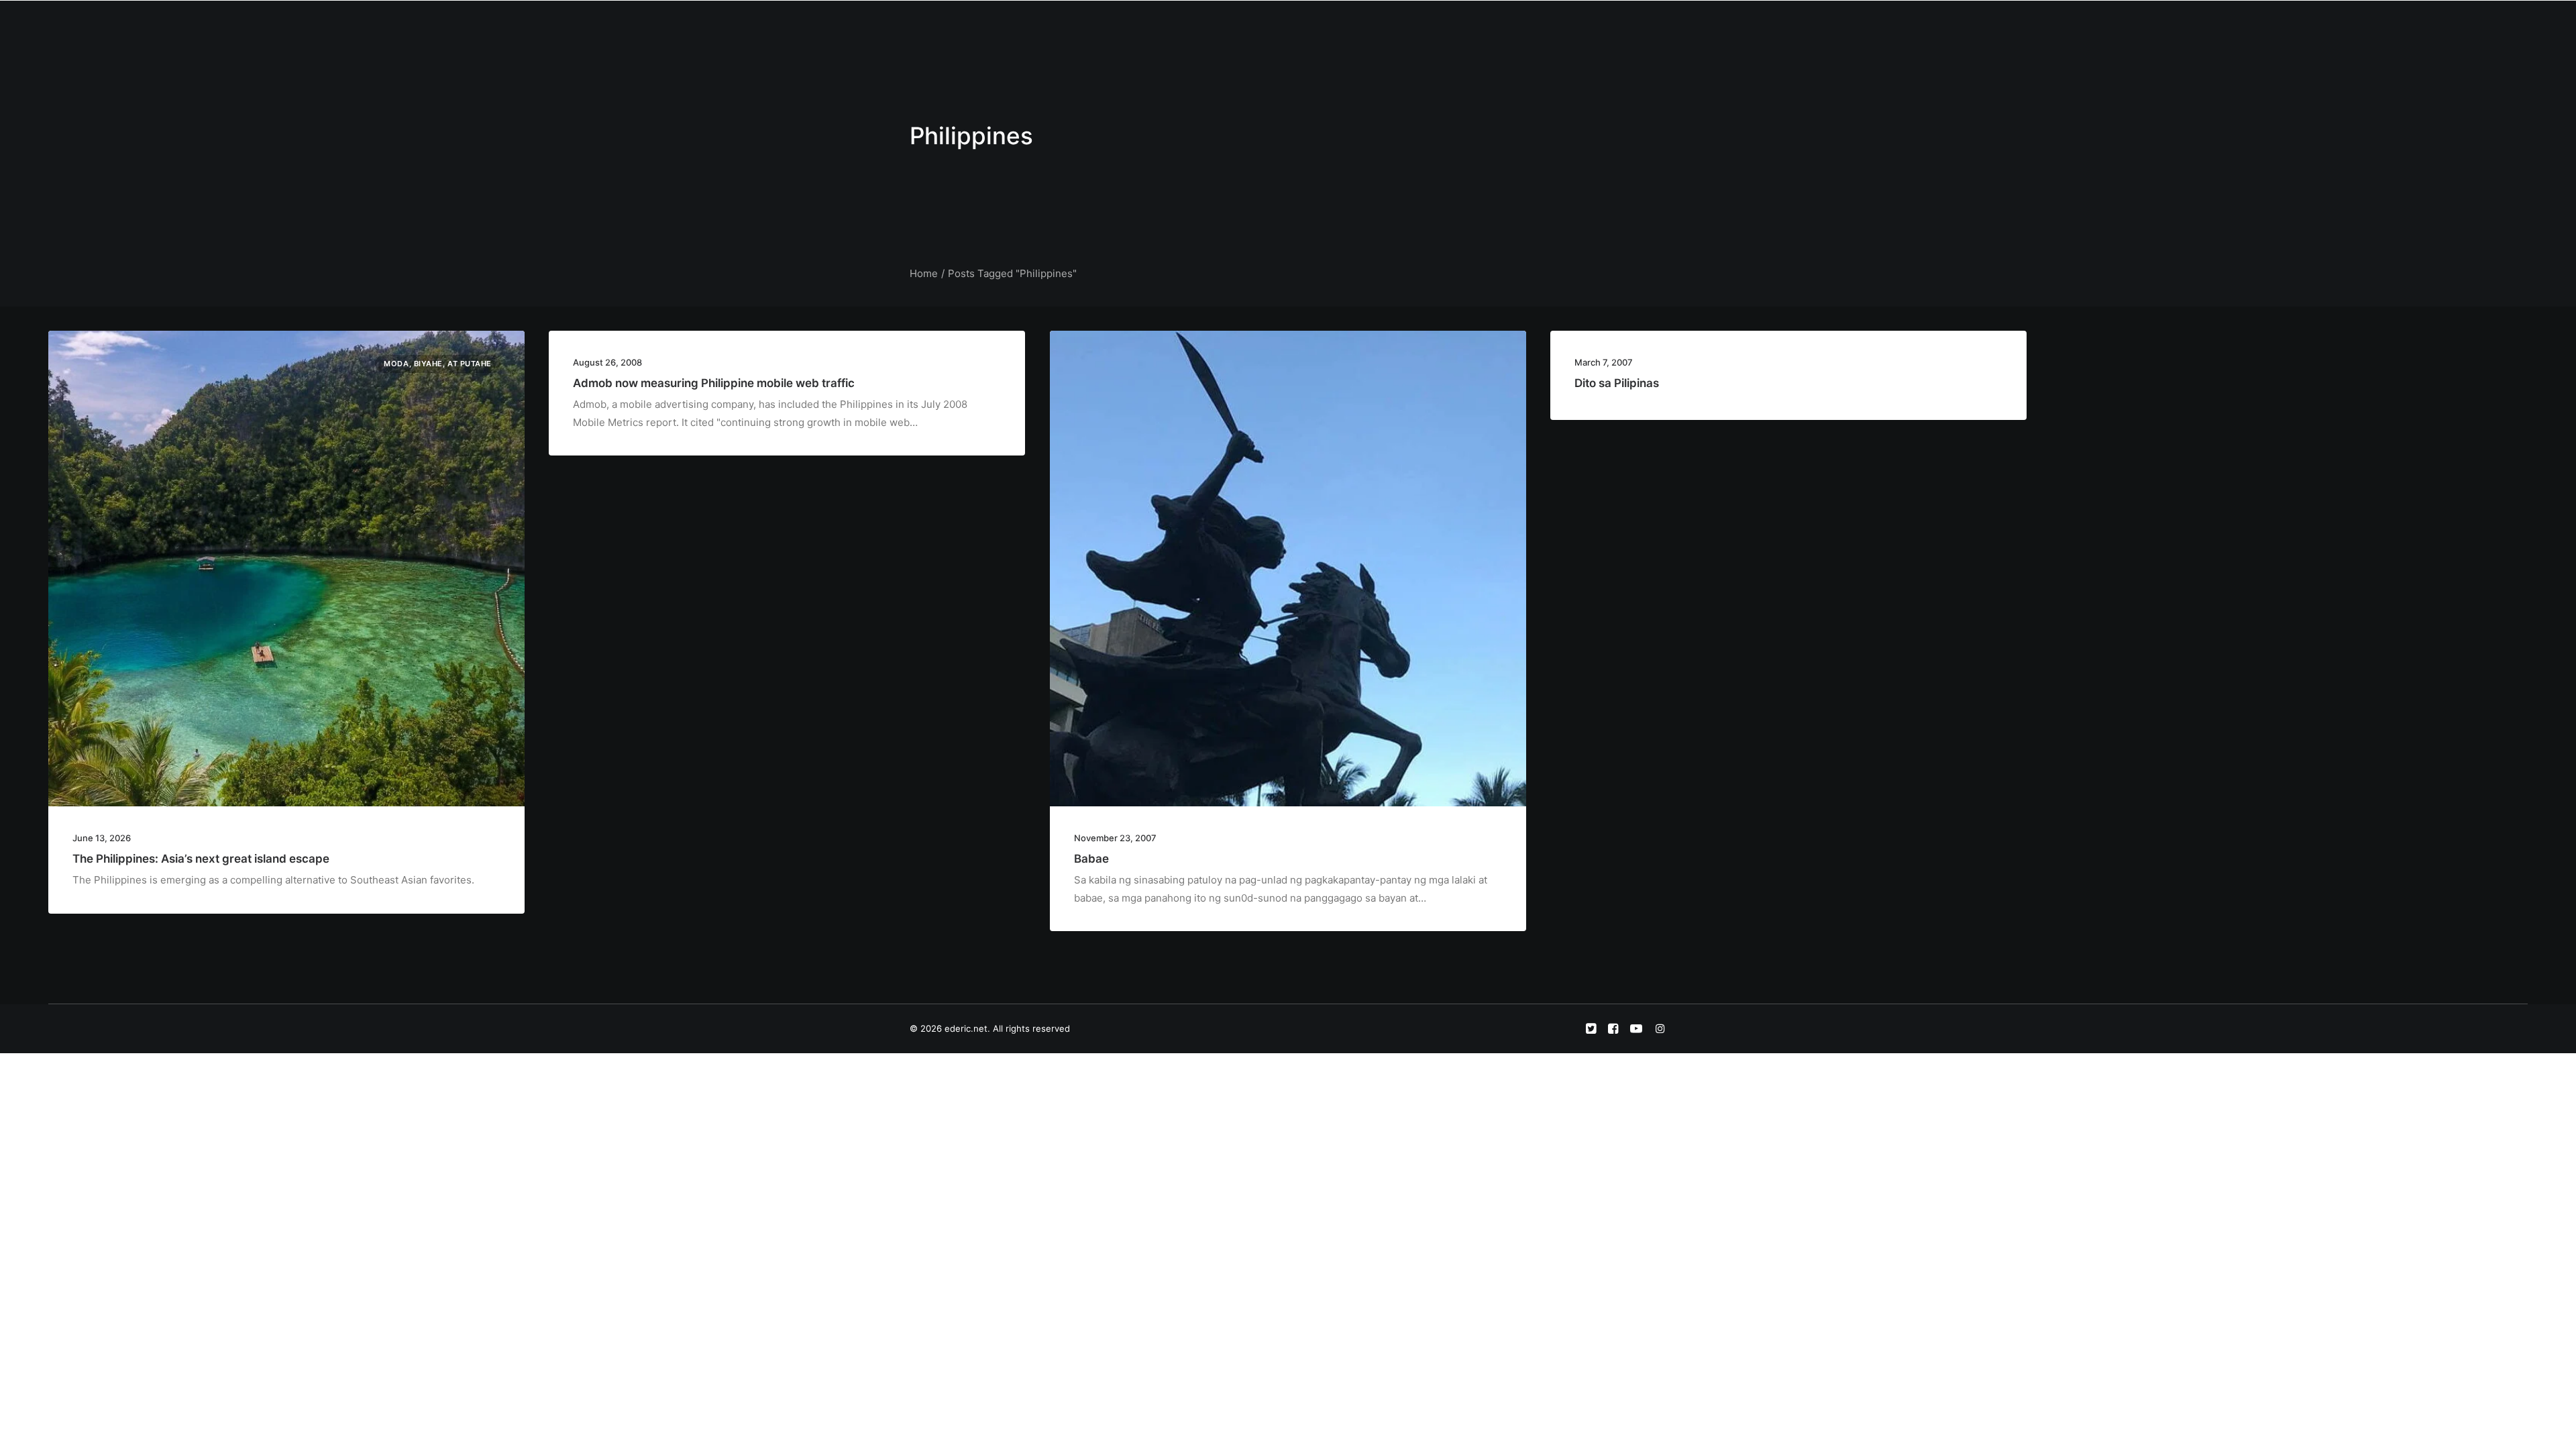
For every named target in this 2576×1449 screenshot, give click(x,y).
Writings (1390, 24)
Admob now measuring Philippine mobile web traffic (714, 383)
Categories (1329, 24)
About (1273, 24)
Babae (1091, 859)
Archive (1528, 24)
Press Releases (1459, 24)
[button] (1577, 25)
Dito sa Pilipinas (1617, 383)
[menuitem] (1228, 25)
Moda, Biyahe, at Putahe (438, 364)
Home (1228, 24)
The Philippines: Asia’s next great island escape (201, 859)
